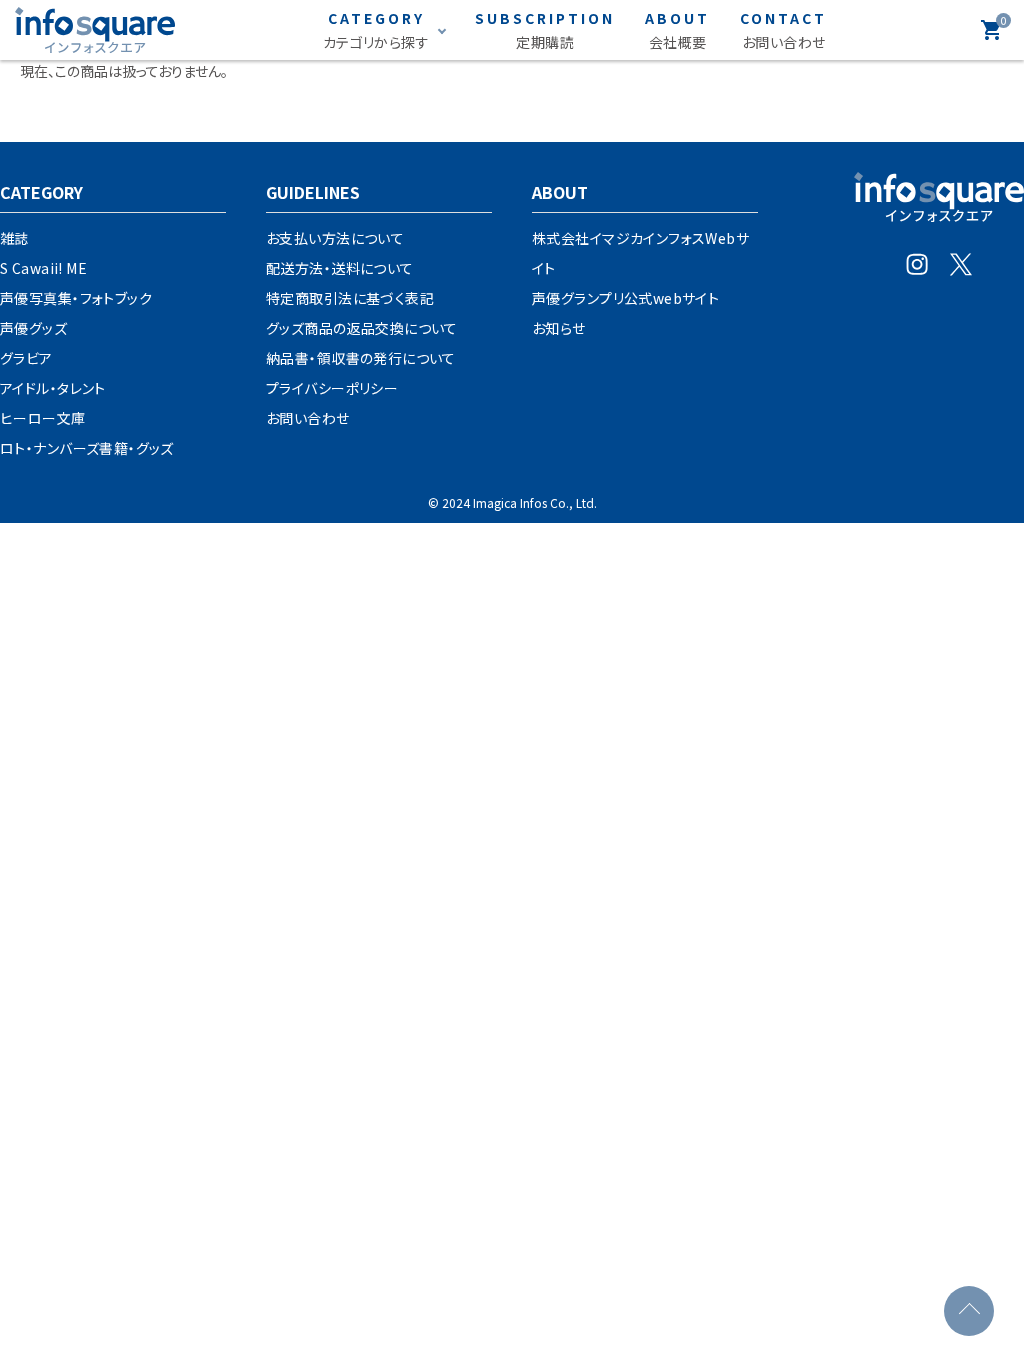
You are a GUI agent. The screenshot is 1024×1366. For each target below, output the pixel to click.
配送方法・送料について (340, 268)
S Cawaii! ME (43, 268)
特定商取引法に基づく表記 (350, 298)
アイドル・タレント (53, 388)
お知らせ (559, 328)
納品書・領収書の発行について (361, 358)
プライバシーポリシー (332, 388)
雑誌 (14, 238)
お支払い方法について (335, 238)
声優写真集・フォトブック (76, 298)
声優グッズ (33, 328)
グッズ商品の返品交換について (362, 328)
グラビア (26, 358)
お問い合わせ (308, 418)
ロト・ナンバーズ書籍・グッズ (87, 448)
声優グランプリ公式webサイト (625, 298)
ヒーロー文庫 (43, 418)
